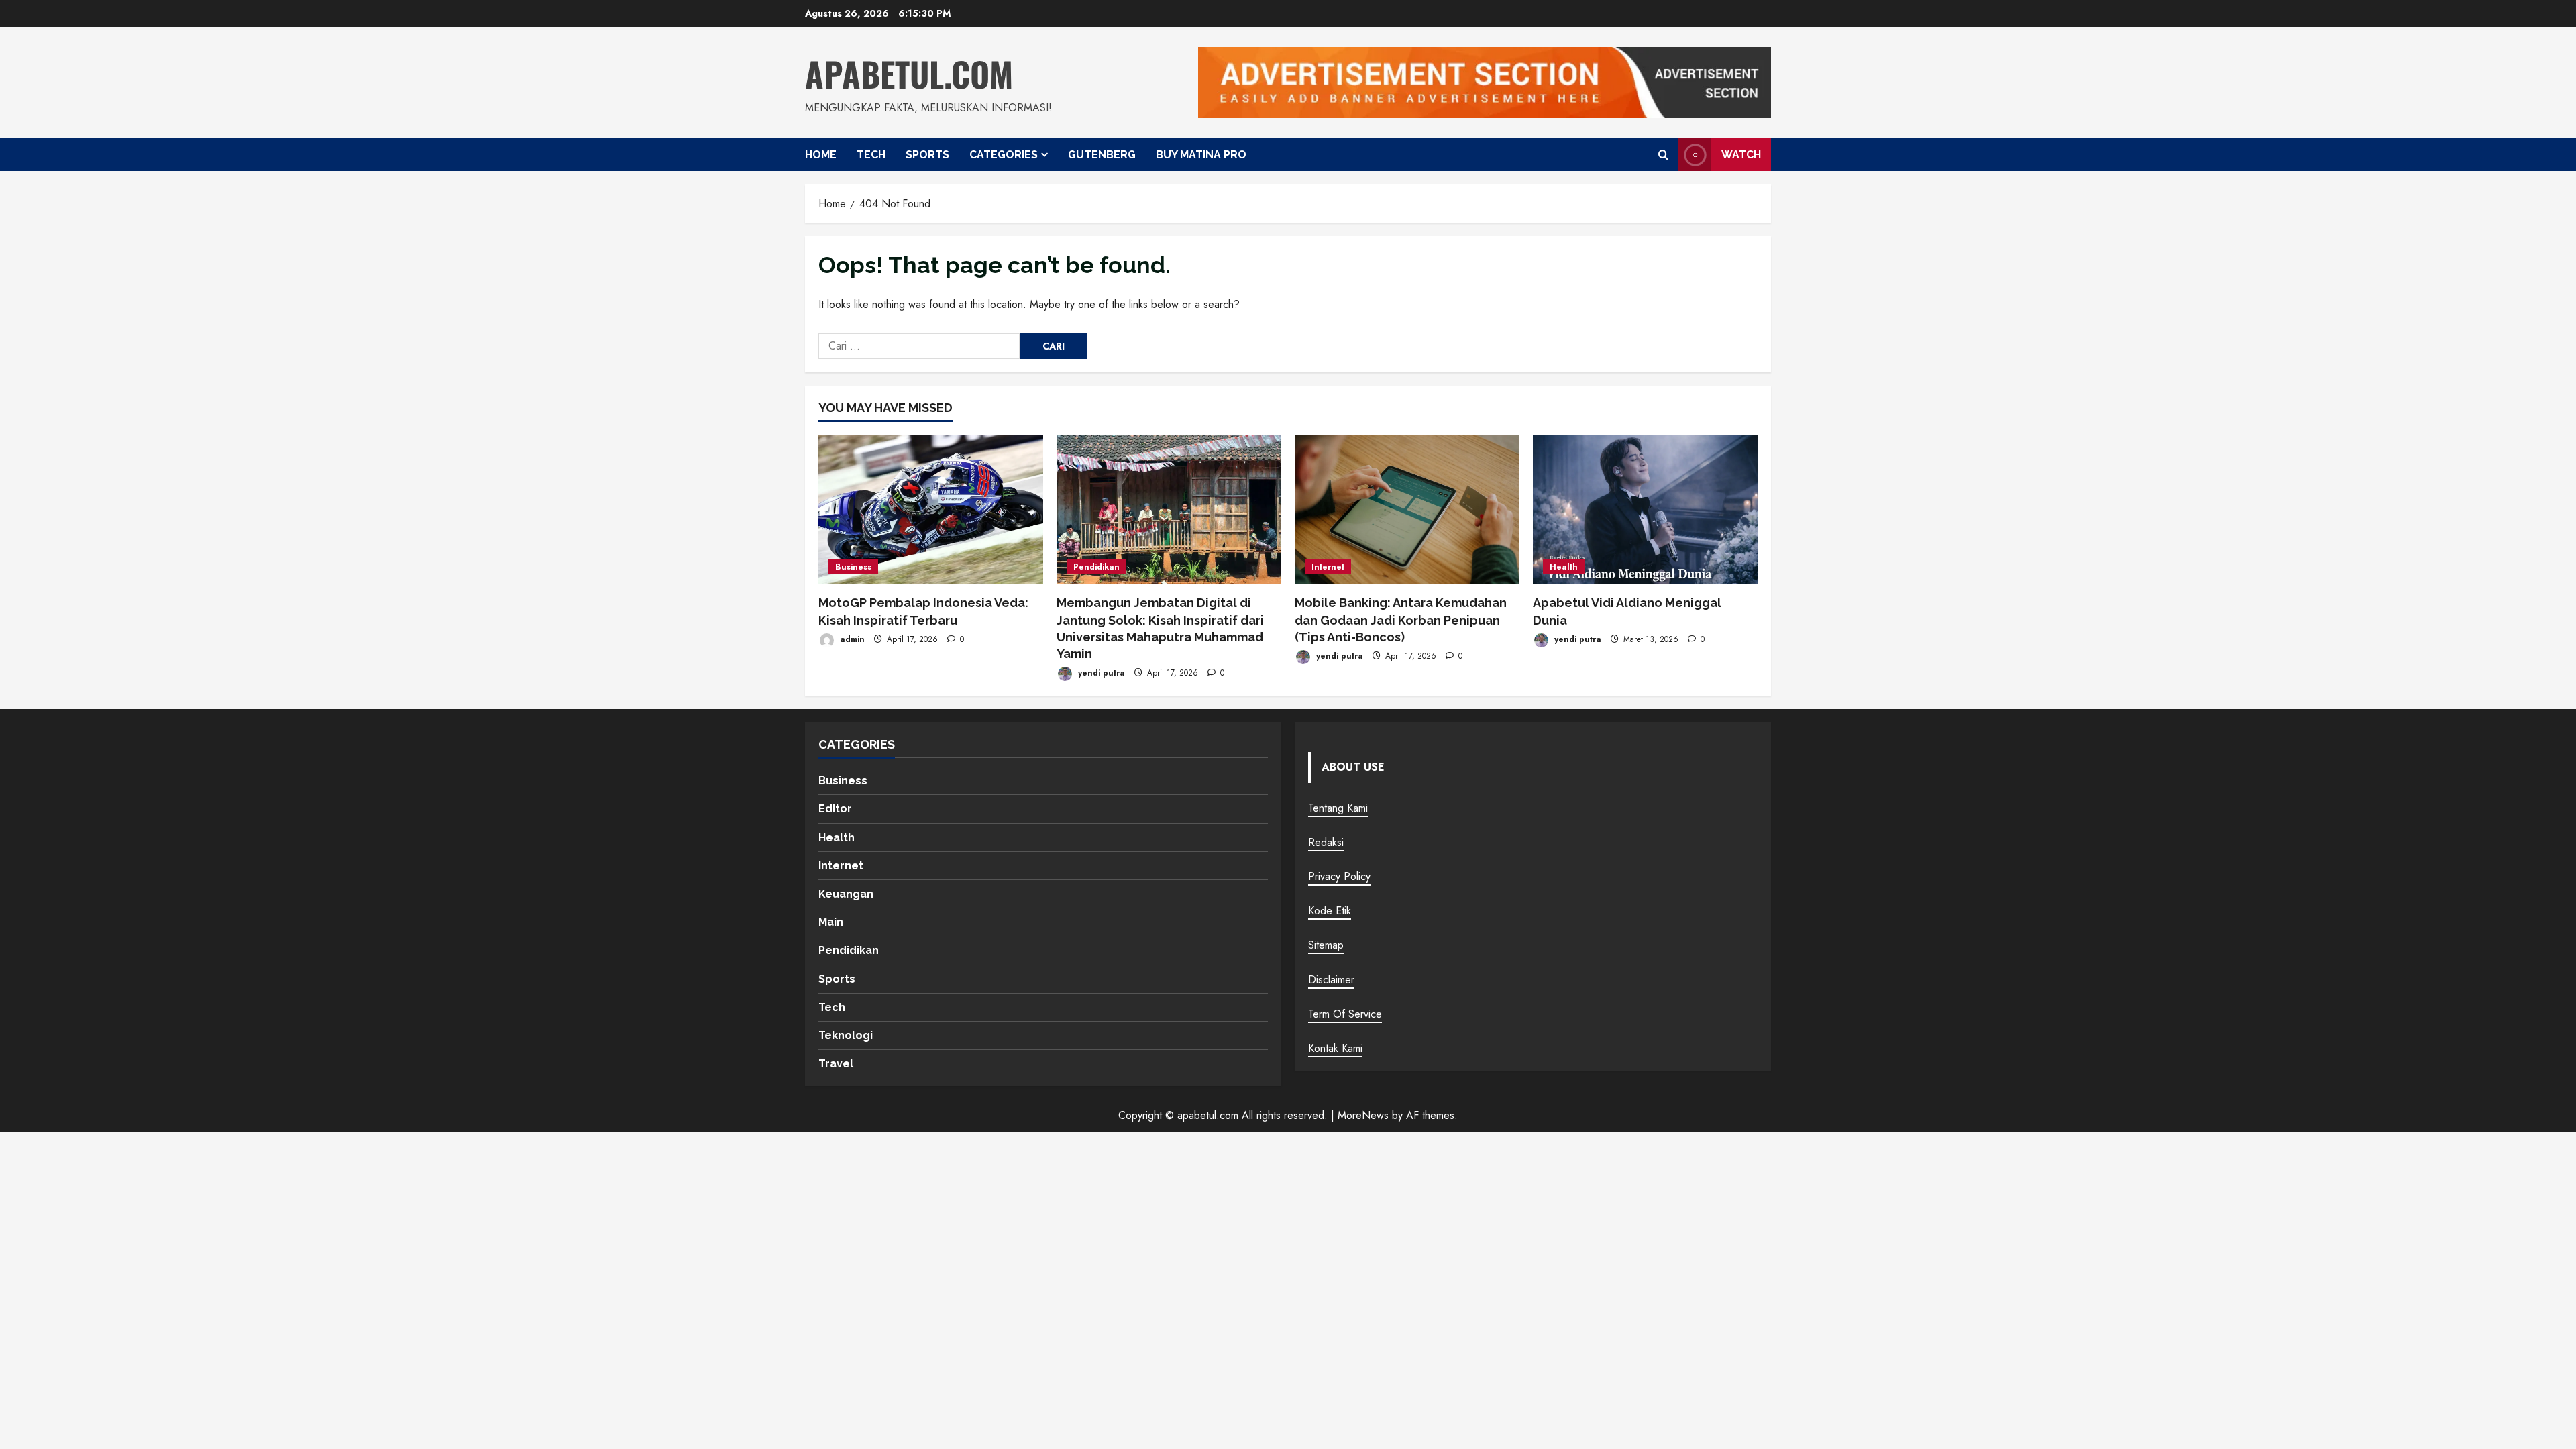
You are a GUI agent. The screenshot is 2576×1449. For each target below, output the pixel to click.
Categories (1004, 155)
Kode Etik (1330, 911)
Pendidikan (1096, 567)
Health (1564, 567)
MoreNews (1363, 1115)
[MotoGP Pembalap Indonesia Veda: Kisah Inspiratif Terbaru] (931, 509)
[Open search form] (1663, 154)
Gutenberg (1102, 155)
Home (821, 155)
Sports (927, 155)
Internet (1328, 567)
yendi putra (1100, 673)
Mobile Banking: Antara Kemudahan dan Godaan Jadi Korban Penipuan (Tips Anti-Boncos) (1401, 620)
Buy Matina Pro (1201, 155)
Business (853, 567)
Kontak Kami (1335, 1048)
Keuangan (846, 894)
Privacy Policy (1339, 876)
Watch (1741, 154)
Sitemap (1326, 945)
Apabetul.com (909, 73)
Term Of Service (1345, 1014)
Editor (835, 809)
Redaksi (1326, 842)
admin (851, 639)
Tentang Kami (1338, 808)
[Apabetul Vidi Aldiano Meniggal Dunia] (1645, 509)
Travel (836, 1064)
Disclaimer (1331, 980)
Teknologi (846, 1035)
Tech (871, 155)
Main (831, 922)
